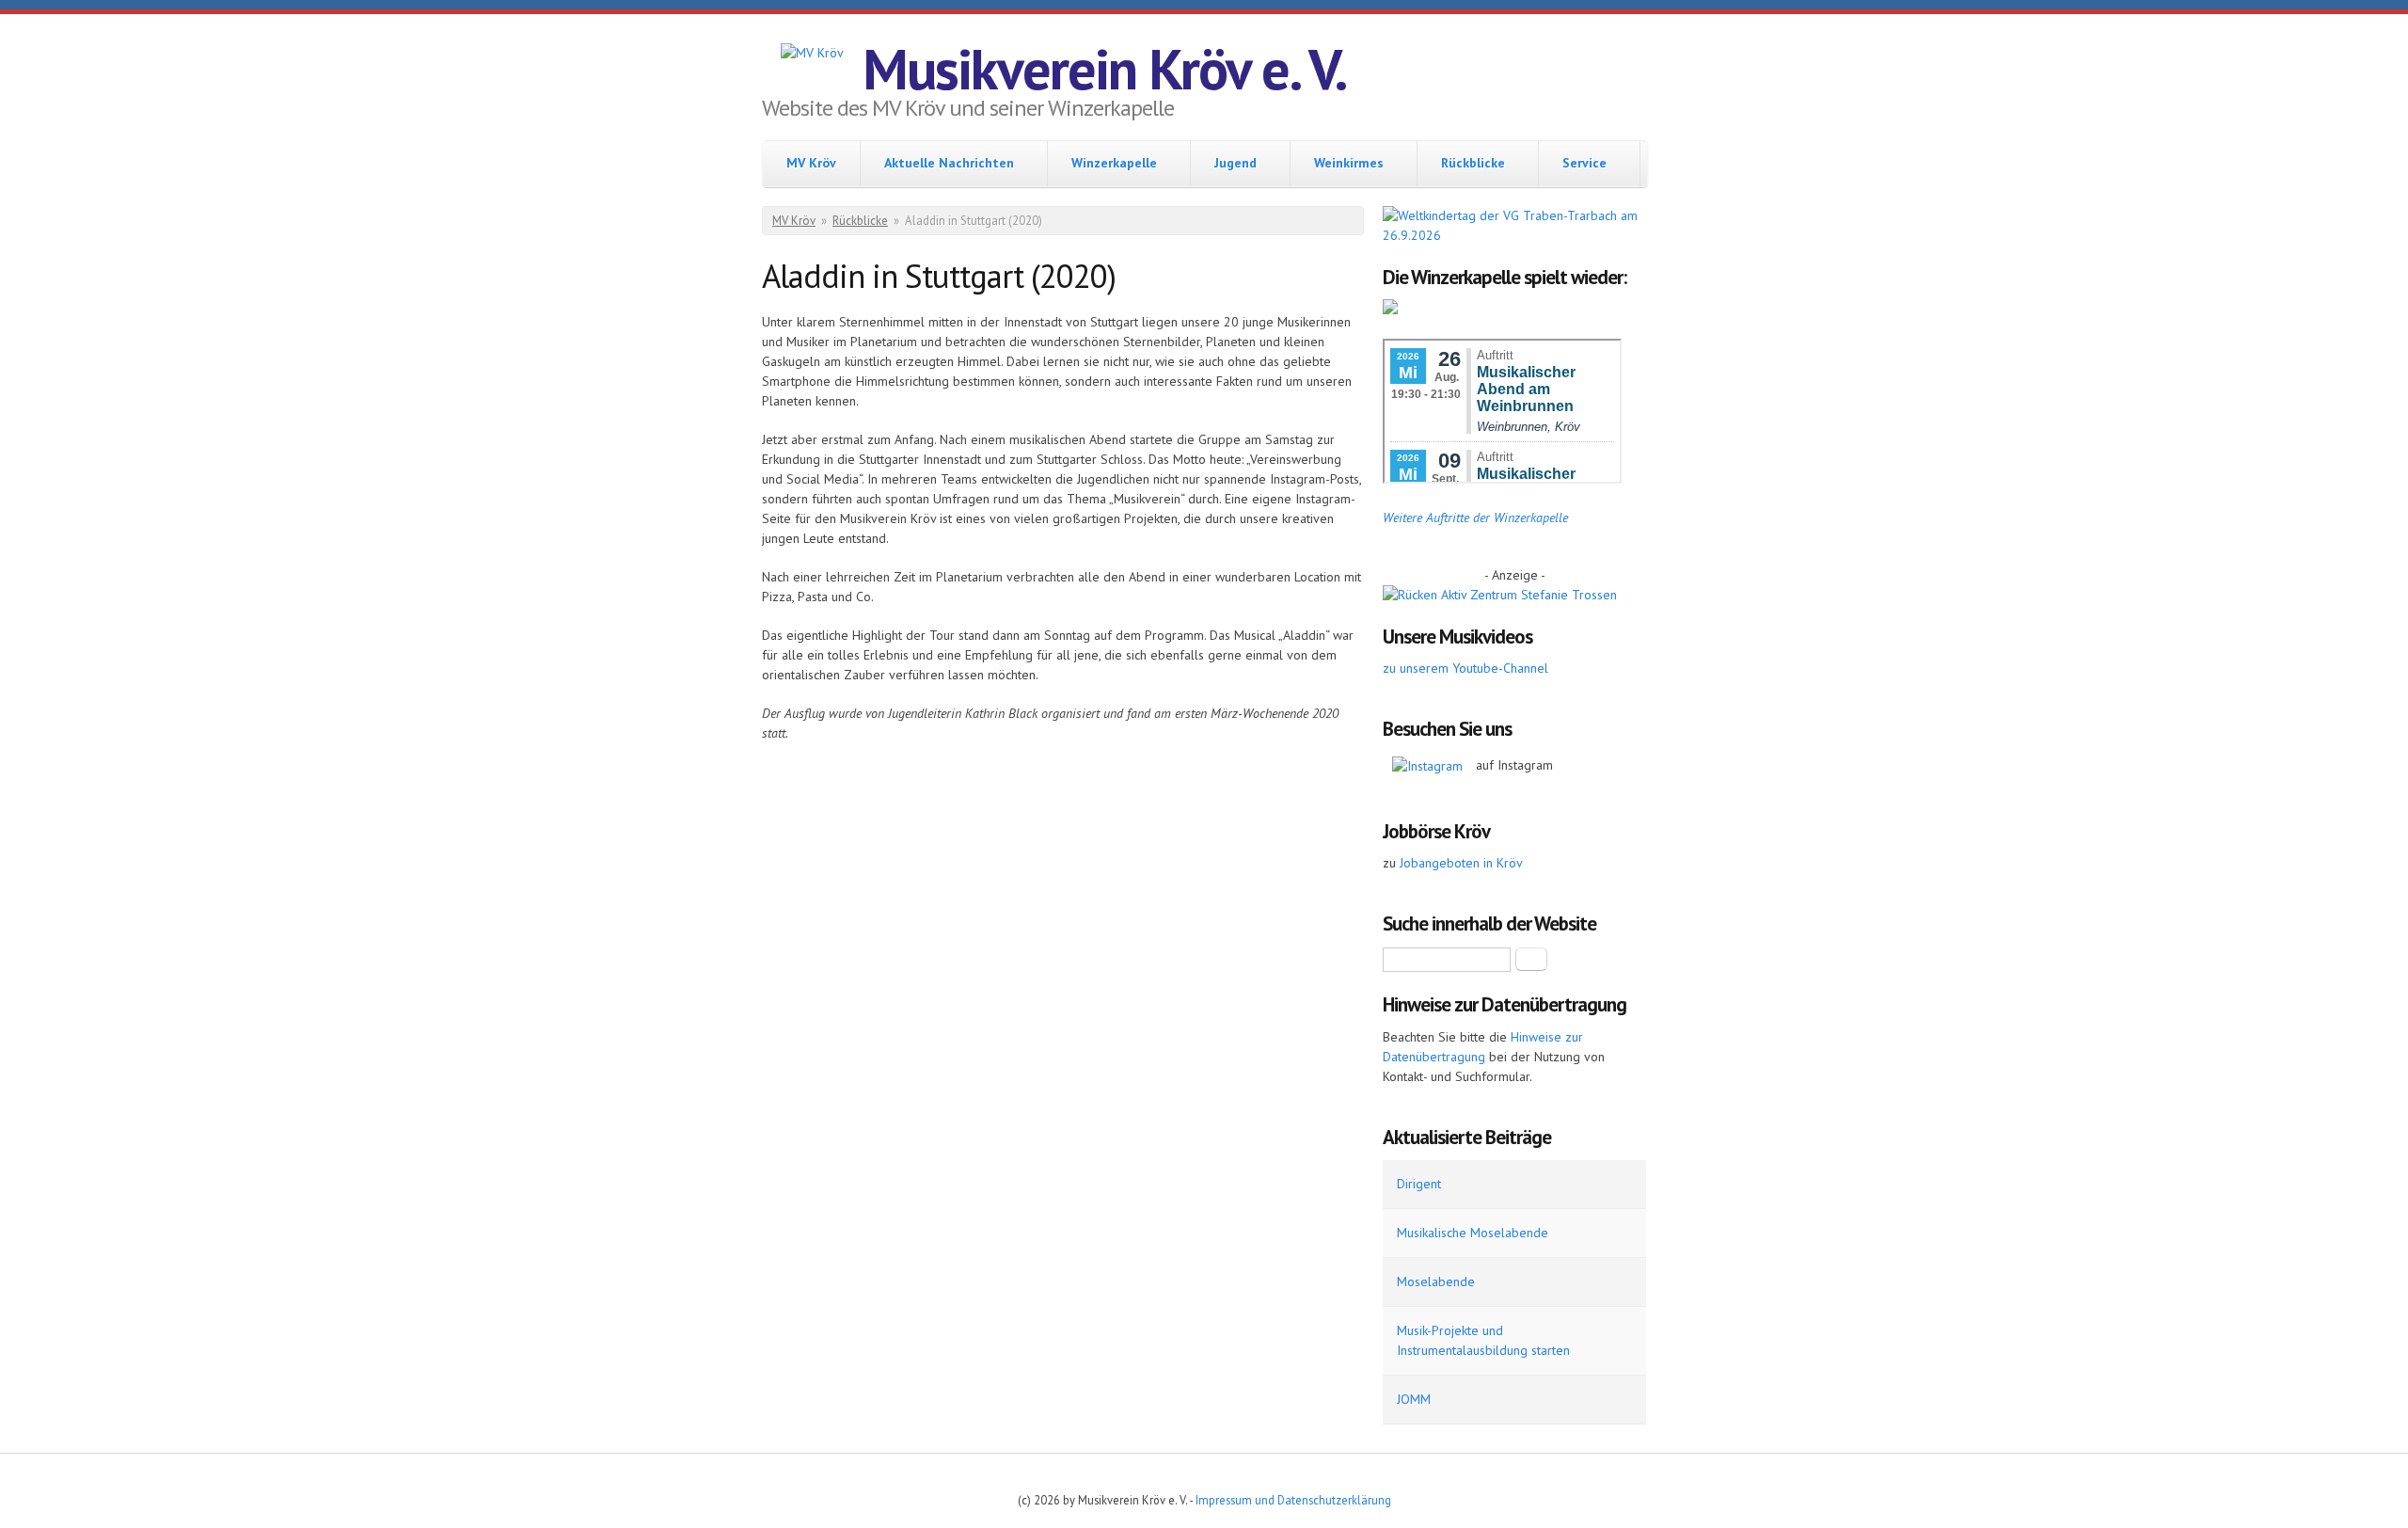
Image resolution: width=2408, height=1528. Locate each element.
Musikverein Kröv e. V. (1105, 69)
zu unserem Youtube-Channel (1465, 668)
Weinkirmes (1349, 163)
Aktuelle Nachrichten (949, 163)
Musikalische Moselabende (1473, 1233)
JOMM (1414, 1399)
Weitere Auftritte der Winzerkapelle (1475, 517)
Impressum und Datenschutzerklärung (1293, 1500)
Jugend (1236, 163)
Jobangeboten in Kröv (1461, 863)
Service (1584, 163)
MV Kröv (811, 163)
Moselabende (1436, 1281)
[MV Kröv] (812, 53)
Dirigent (1419, 1184)
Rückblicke (1473, 163)
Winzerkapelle (1114, 163)
